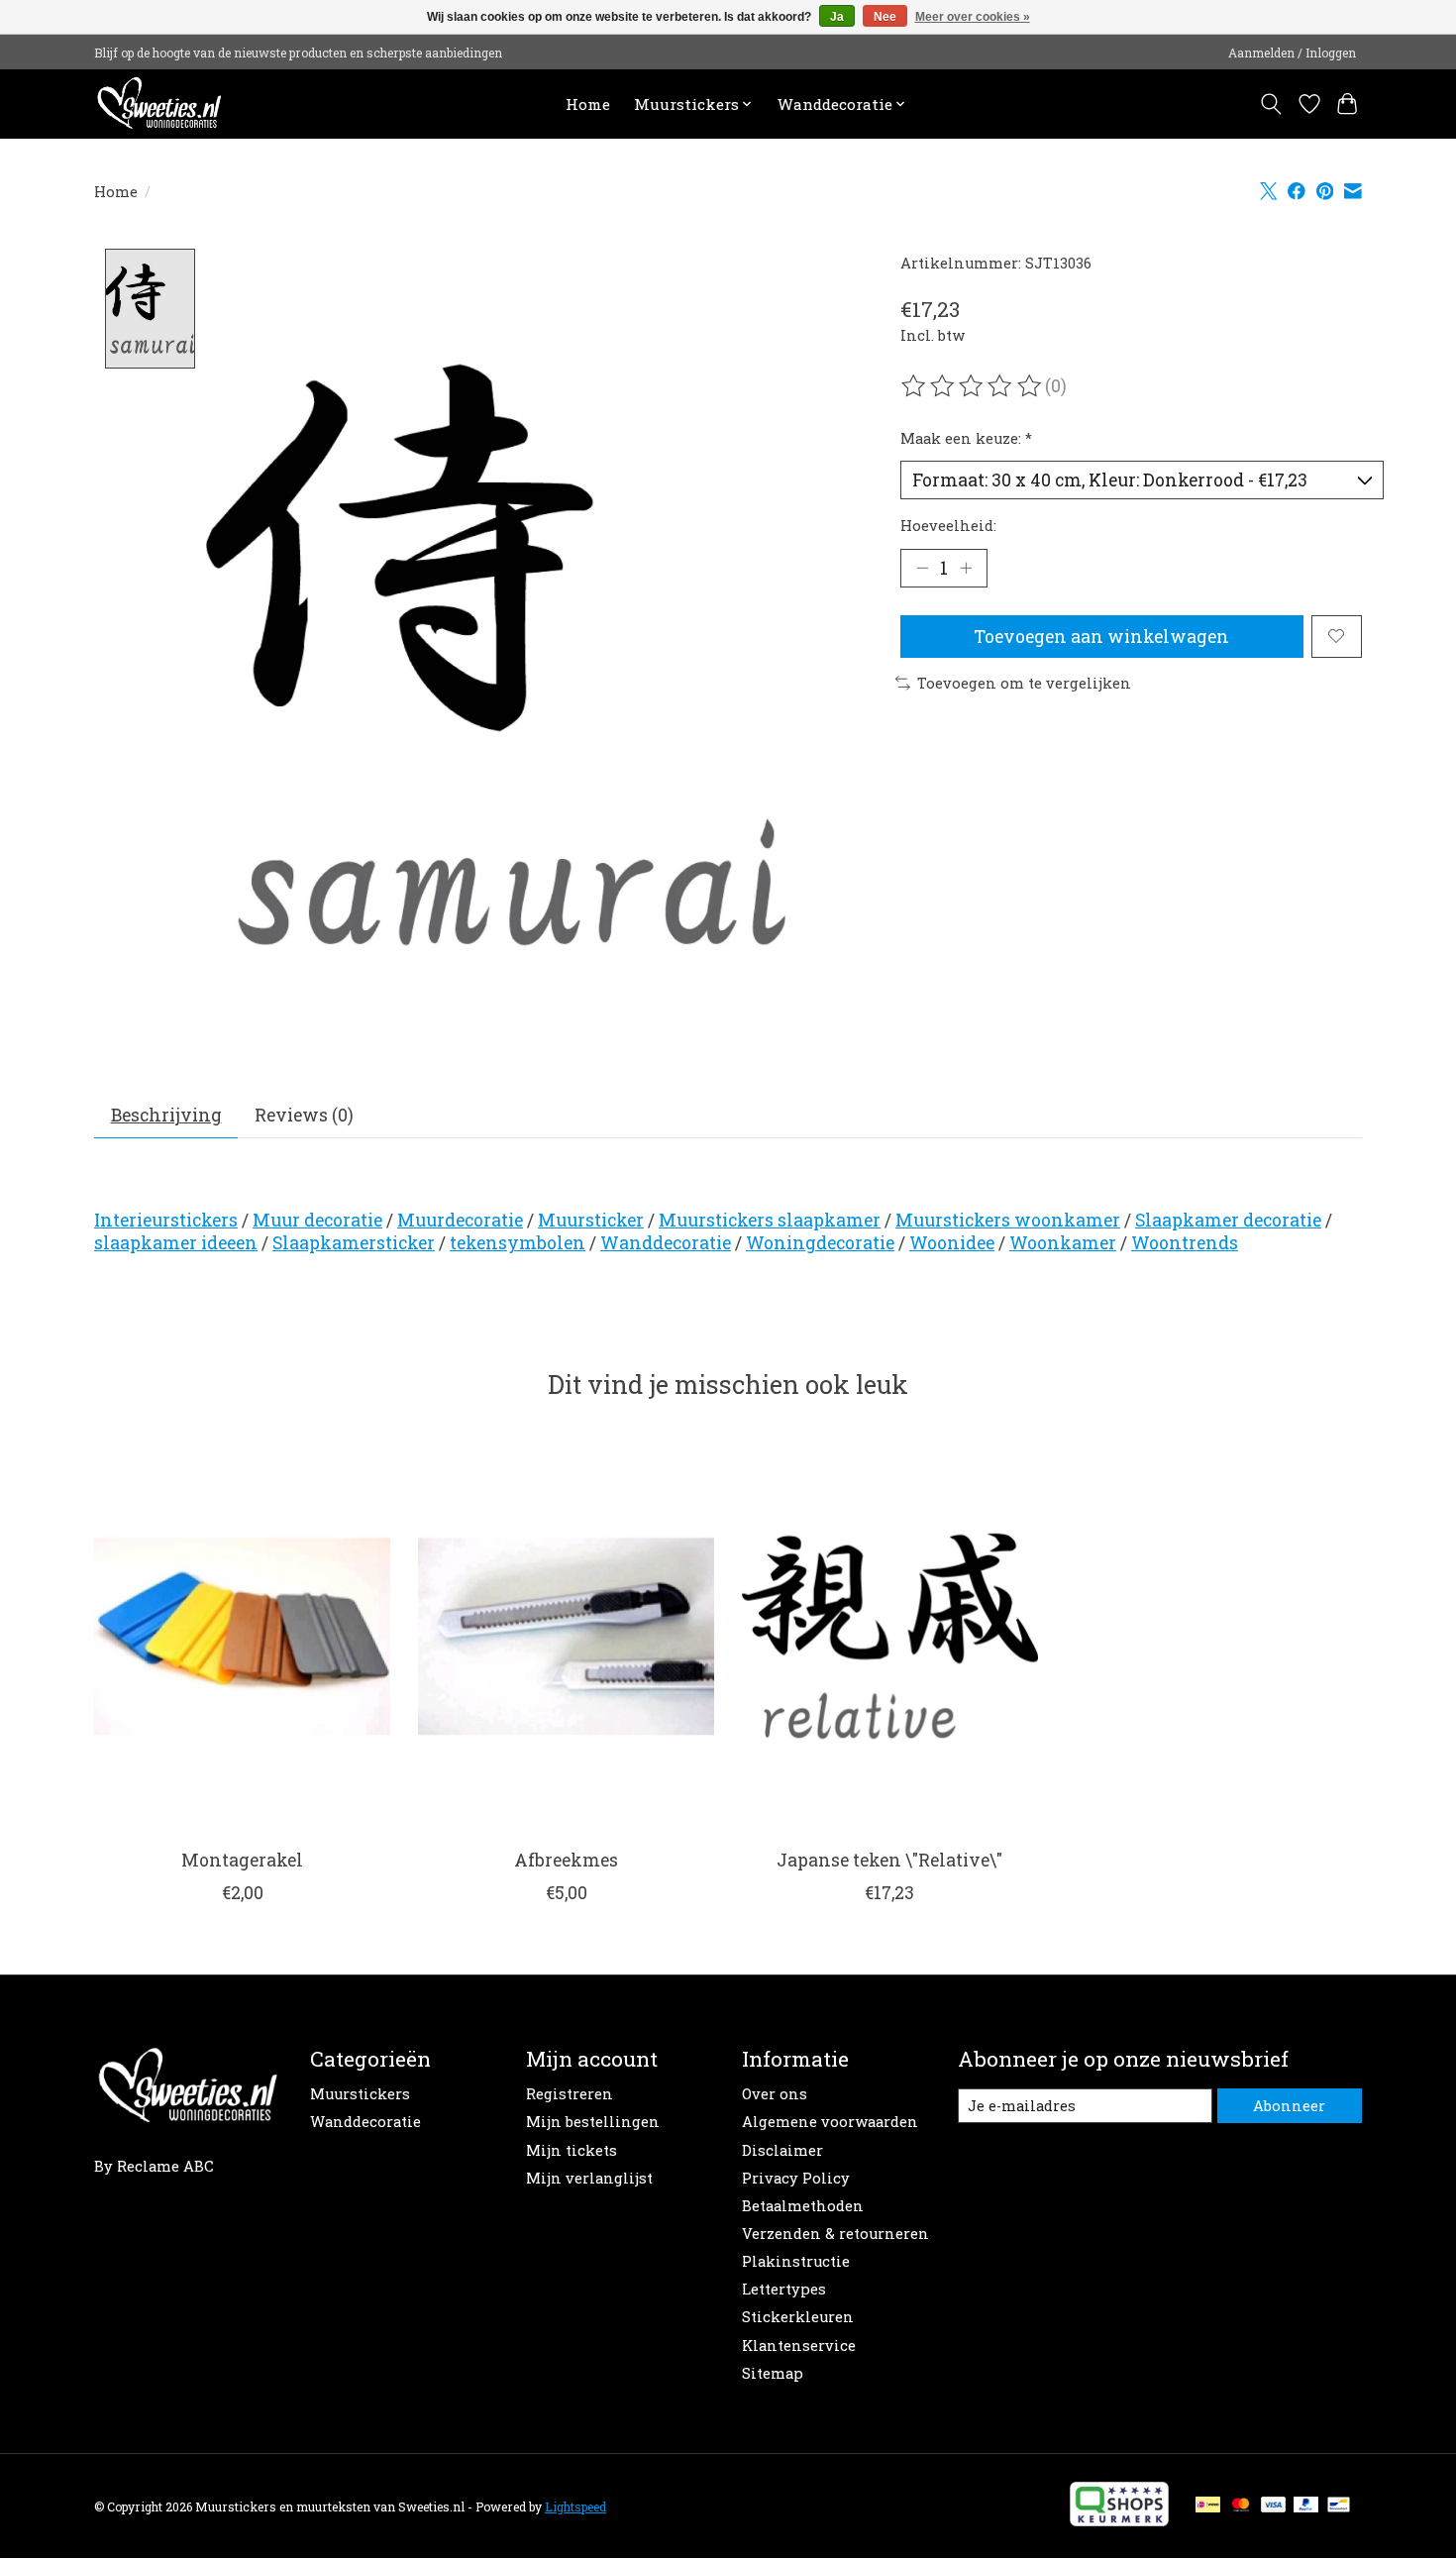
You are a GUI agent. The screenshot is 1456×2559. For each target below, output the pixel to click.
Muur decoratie (317, 1220)
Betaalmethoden (803, 2206)
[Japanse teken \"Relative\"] (890, 1636)
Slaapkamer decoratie (1228, 1220)
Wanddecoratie (666, 1243)
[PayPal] (1306, 2506)
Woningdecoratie (820, 1243)
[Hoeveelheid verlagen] (922, 568)
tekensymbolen (518, 1243)
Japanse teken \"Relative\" (889, 1860)
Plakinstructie (796, 2261)
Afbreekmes (566, 1860)
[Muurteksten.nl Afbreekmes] (566, 1636)
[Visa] (1274, 2506)
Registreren (570, 2094)
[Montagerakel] (242, 1636)
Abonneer (1289, 2106)
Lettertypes (784, 2289)
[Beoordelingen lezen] (973, 386)
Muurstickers (360, 2094)
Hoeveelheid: (948, 526)
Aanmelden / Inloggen (1292, 53)
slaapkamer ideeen (176, 1243)
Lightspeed (575, 2506)
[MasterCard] (1241, 2506)
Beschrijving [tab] (166, 1115)
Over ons (775, 2094)
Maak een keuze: (966, 438)
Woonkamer (1063, 1243)
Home (588, 104)
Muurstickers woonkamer (1008, 1220)
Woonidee (952, 1243)
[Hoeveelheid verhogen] (966, 568)
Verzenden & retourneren (835, 2234)
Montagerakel (242, 1860)
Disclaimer (782, 2150)
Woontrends (1185, 1243)
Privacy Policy (796, 2178)
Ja (837, 17)
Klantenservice (799, 2346)
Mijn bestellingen (593, 2122)
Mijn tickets (572, 2150)
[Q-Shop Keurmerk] (1119, 2520)
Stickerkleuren (798, 2317)
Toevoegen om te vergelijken (1024, 683)
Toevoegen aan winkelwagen (1101, 637)
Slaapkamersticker (354, 1243)
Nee (885, 17)
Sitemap (773, 2373)
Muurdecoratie (460, 1220)
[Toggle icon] (1271, 104)
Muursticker (591, 1220)
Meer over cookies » (973, 17)
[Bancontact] (1339, 2506)
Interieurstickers (166, 1220)
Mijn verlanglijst (589, 2178)
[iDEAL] (1208, 2506)
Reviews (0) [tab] (304, 1115)
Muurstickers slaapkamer (770, 1220)
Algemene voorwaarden (830, 2122)
